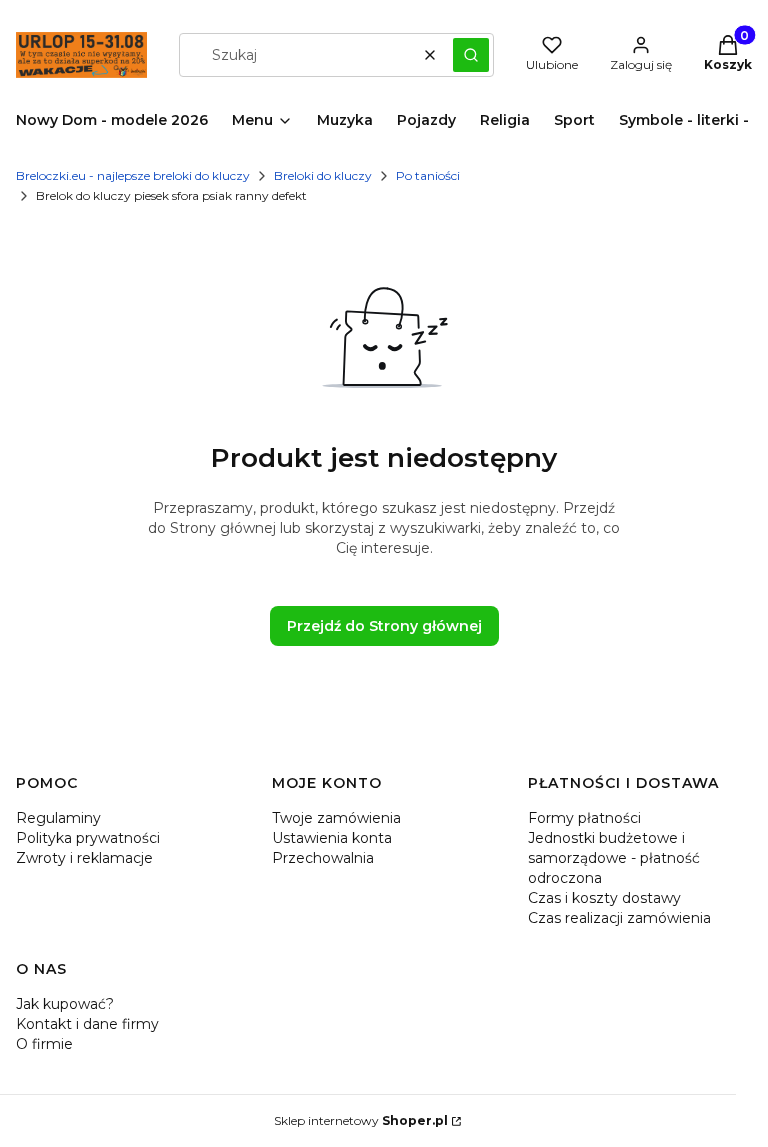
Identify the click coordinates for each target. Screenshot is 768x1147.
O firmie (44, 1044)
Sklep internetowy (361, 1120)
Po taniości (428, 175)
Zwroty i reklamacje (84, 858)
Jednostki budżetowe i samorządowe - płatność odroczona (614, 858)
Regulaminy (58, 818)
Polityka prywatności (88, 838)
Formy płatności (584, 818)
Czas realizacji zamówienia (619, 918)
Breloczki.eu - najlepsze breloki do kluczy (133, 175)
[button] (471, 55)
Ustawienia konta (332, 838)
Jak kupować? (65, 1004)
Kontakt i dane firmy (87, 1024)
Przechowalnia (323, 858)
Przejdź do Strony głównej (384, 626)
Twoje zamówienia (336, 818)
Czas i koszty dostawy (604, 898)
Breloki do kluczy (323, 175)
